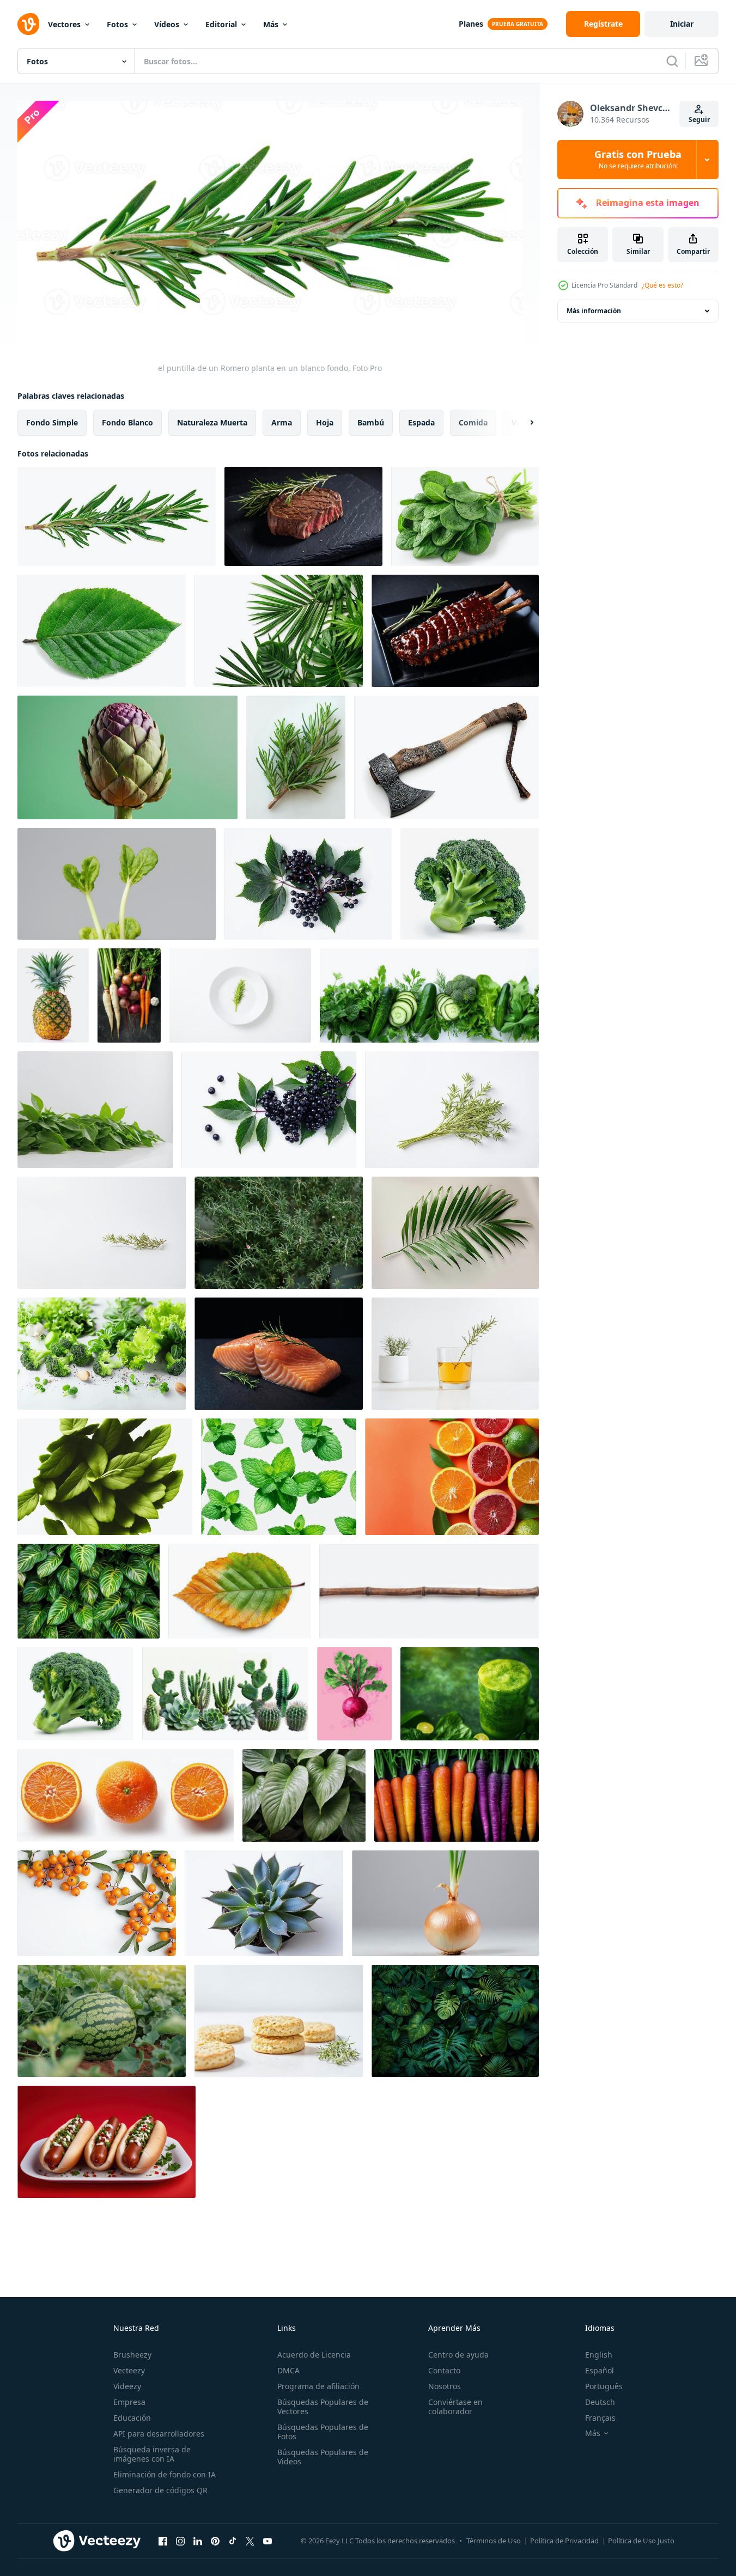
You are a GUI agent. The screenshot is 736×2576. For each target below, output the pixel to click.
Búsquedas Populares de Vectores (323, 2407)
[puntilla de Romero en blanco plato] (240, 995)
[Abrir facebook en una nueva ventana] (163, 2541)
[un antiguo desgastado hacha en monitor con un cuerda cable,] (446, 757)
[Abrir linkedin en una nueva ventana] (198, 2541)
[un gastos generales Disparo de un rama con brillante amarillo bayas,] (97, 1903)
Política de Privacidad (564, 2541)
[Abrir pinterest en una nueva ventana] (215, 2541)
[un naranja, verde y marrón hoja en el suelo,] (239, 1591)
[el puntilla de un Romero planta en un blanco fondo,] (117, 516)
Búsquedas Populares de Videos (323, 2457)
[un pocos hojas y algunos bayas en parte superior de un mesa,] (308, 884)
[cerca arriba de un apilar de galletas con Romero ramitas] (279, 2021)
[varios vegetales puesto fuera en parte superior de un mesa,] (129, 995)
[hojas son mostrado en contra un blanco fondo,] (279, 631)
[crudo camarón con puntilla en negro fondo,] (279, 1354)
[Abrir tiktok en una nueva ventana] (233, 2541)
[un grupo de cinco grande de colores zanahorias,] (457, 1795)
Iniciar (682, 24)
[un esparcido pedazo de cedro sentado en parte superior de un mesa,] (296, 757)
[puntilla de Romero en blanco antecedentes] (102, 1233)
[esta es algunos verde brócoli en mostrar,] (75, 1694)
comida (473, 422)
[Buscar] (672, 61)
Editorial (221, 24)
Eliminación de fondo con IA (165, 2474)
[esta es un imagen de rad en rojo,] (354, 1694)
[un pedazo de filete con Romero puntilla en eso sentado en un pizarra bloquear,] (303, 516)
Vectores (64, 24)
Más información (594, 311)
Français (600, 2418)
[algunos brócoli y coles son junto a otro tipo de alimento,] (102, 1354)
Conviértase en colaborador (455, 2407)
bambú (371, 422)
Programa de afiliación (318, 2386)
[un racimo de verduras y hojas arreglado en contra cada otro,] (429, 995)
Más (271, 24)
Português (604, 2386)
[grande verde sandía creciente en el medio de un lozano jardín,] (102, 2021)
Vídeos (167, 24)
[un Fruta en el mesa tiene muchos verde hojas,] (53, 995)
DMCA (288, 2370)
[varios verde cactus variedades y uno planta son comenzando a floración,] (225, 1694)
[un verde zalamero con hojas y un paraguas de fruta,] (470, 1694)
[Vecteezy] (28, 24)
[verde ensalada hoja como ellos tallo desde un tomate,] (117, 884)
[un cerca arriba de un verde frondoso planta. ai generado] (304, 1795)
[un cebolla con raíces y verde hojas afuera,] (445, 1903)
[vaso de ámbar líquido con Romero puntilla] (455, 1354)
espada (421, 422)
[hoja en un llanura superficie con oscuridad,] (455, 1233)
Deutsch (600, 2402)
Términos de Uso (494, 2541)
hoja (325, 422)
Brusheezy (132, 2355)
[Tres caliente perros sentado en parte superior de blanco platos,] (107, 2142)
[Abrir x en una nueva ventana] (250, 2541)
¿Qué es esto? (662, 285)
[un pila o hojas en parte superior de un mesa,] (95, 1110)
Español (600, 2370)
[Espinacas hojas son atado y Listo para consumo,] (465, 516)
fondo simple (52, 422)
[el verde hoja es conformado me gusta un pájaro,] (102, 631)
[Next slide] (522, 422)
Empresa (129, 2402)
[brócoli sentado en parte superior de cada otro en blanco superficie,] (470, 884)
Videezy (127, 2386)
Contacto (444, 2370)
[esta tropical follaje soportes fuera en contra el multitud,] (455, 2021)
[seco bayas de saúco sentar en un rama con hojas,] (269, 1110)
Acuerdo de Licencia (314, 2355)
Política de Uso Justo (641, 2541)
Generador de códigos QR (160, 2490)
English (599, 2355)
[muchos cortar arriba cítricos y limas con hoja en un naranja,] (452, 1477)
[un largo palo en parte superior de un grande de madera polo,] (429, 1591)
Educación (132, 2418)
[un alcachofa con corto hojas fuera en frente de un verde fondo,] (127, 757)
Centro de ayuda (458, 2355)
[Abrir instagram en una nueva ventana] (180, 2541)
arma (282, 422)
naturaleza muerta (212, 422)
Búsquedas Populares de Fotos (323, 2432)
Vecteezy (129, 2370)
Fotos (117, 24)
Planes (471, 24)
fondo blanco (127, 422)
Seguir (699, 120)
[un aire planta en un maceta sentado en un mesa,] (264, 1903)
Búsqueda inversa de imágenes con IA (152, 2454)
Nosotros (445, 2386)
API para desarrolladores (159, 2434)
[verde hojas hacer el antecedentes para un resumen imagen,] (89, 1591)
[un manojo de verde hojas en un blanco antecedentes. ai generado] (105, 1477)
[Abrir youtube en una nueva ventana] (267, 2541)
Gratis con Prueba (638, 160)
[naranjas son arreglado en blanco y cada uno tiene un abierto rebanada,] (126, 1795)
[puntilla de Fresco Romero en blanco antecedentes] (452, 1110)
